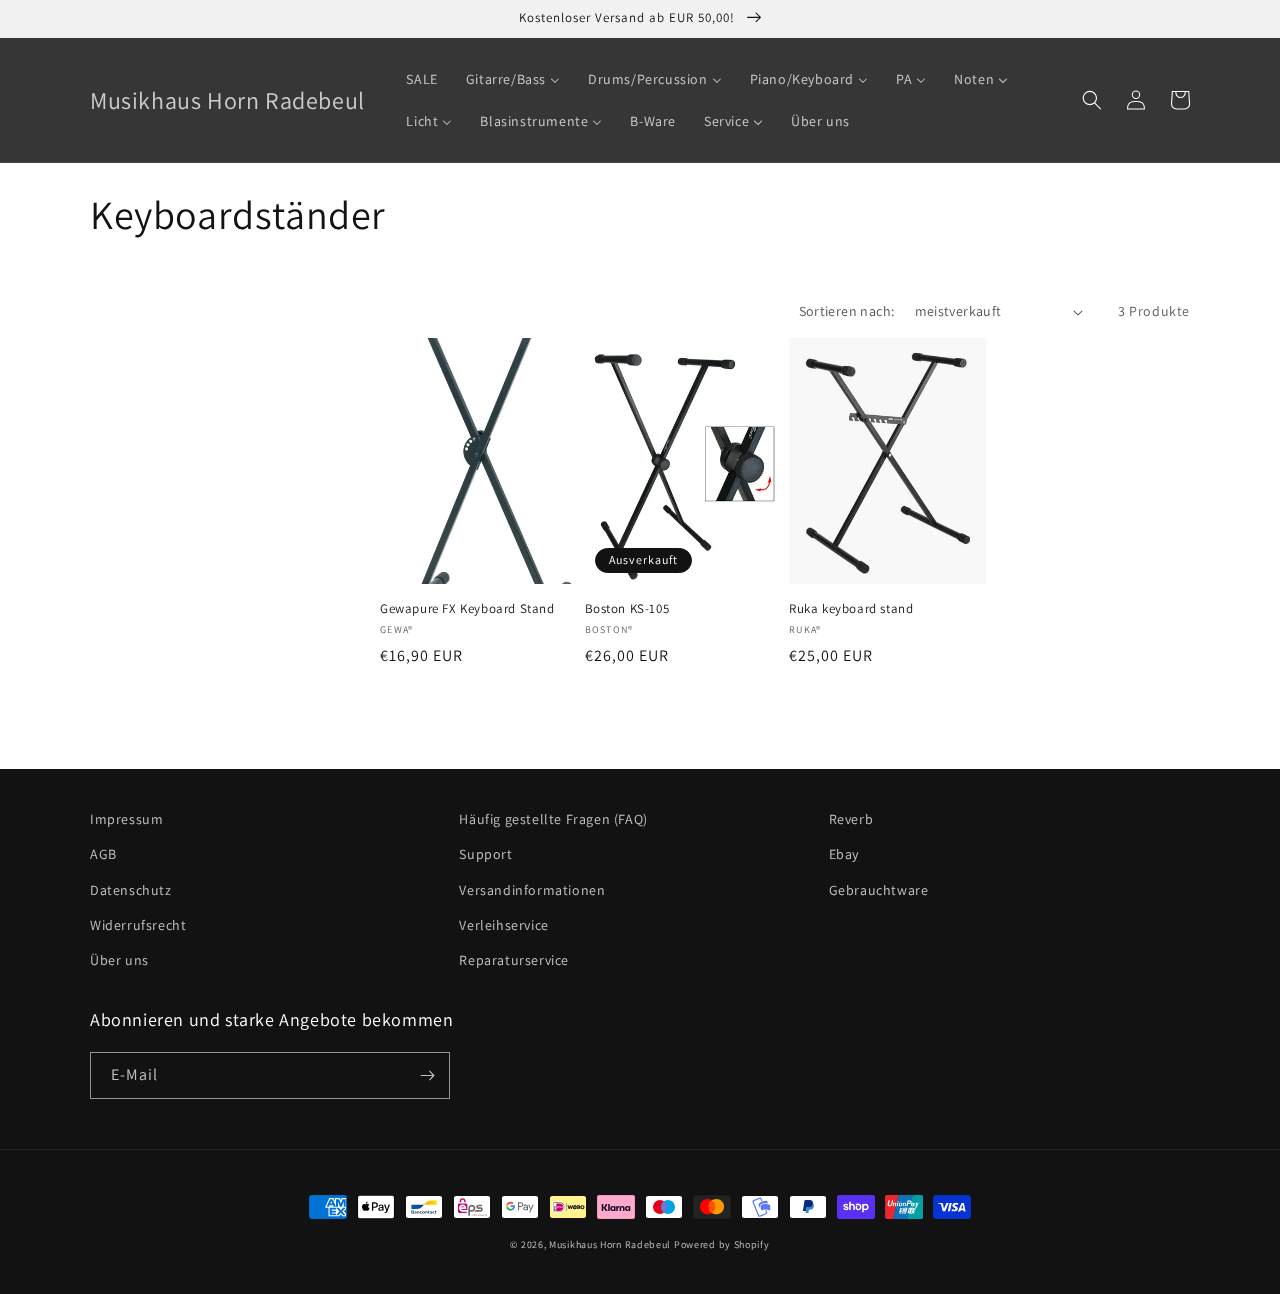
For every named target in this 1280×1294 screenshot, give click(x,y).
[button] (1092, 100)
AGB (103, 854)
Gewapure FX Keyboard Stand (467, 609)
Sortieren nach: (847, 311)
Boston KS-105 (627, 609)
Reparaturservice (514, 960)
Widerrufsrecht (138, 925)
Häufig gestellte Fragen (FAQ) (553, 819)
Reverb (851, 819)
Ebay (844, 854)
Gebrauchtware (879, 890)
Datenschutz (131, 890)
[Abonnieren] (427, 1075)
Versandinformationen (532, 890)
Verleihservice (503, 925)
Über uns (119, 960)
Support (485, 854)
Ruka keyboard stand (851, 609)
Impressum (126, 819)
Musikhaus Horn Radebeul (610, 1244)
